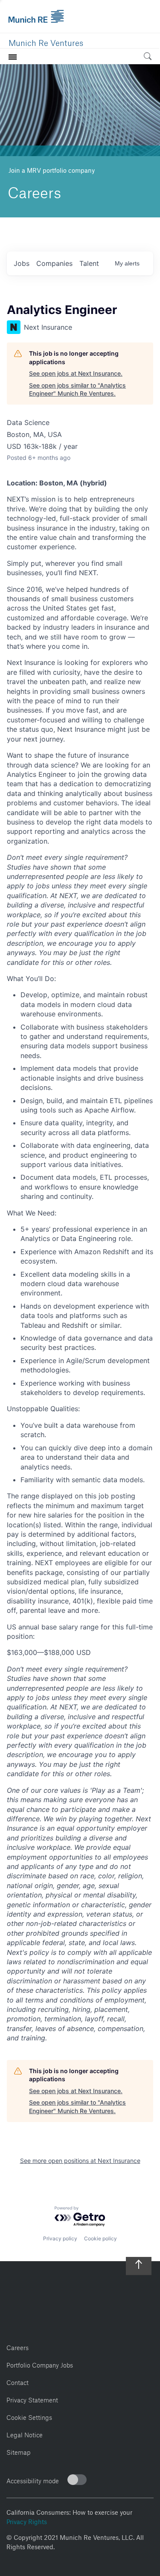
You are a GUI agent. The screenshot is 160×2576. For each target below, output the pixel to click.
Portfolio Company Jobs (40, 2364)
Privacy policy (60, 2238)
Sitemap (18, 2451)
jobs (22, 263)
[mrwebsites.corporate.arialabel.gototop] (139, 2261)
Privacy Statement (32, 2399)
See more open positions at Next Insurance (80, 2161)
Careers (17, 2346)
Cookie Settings (29, 2416)
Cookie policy (100, 2238)
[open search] (148, 58)
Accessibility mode (33, 2480)
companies (54, 263)
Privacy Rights (27, 2521)
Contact (17, 2381)
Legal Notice (25, 2434)
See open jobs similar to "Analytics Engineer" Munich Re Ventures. (77, 389)
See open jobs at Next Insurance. (76, 373)
